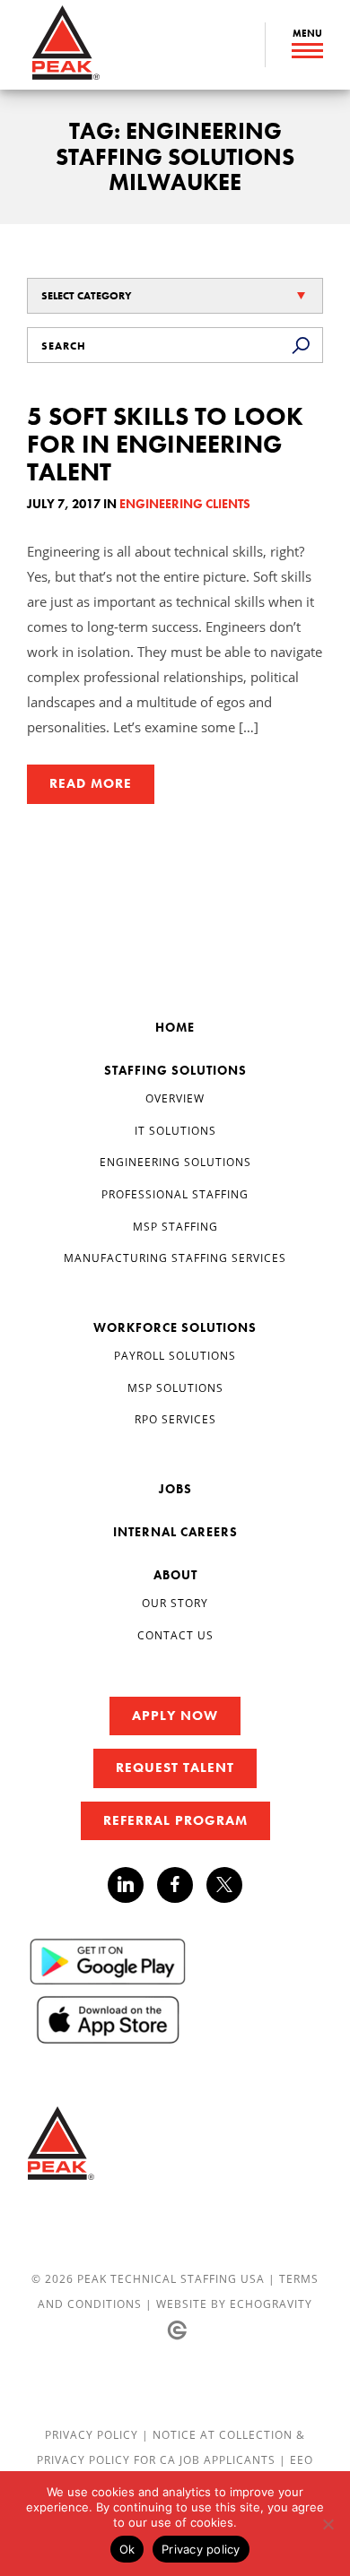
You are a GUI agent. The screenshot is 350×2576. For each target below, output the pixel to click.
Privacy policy (201, 2549)
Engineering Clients (185, 504)
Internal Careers (175, 1532)
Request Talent (175, 1768)
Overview (175, 1098)
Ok (127, 2549)
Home (175, 1027)
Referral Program (175, 1820)
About (175, 1575)
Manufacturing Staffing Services (175, 1258)
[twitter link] (224, 1887)
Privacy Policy (93, 2434)
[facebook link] (182, 1885)
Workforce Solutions (175, 1327)
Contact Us (175, 1635)
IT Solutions (175, 1130)
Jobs (175, 1489)
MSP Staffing (175, 1226)
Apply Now (175, 1716)
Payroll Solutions (175, 1355)
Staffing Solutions (175, 1070)
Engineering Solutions (175, 1162)
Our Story (175, 1603)
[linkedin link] (132, 1885)
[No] (328, 2524)
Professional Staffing (175, 1194)
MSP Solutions (175, 1387)
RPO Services (175, 1419)
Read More (91, 783)
